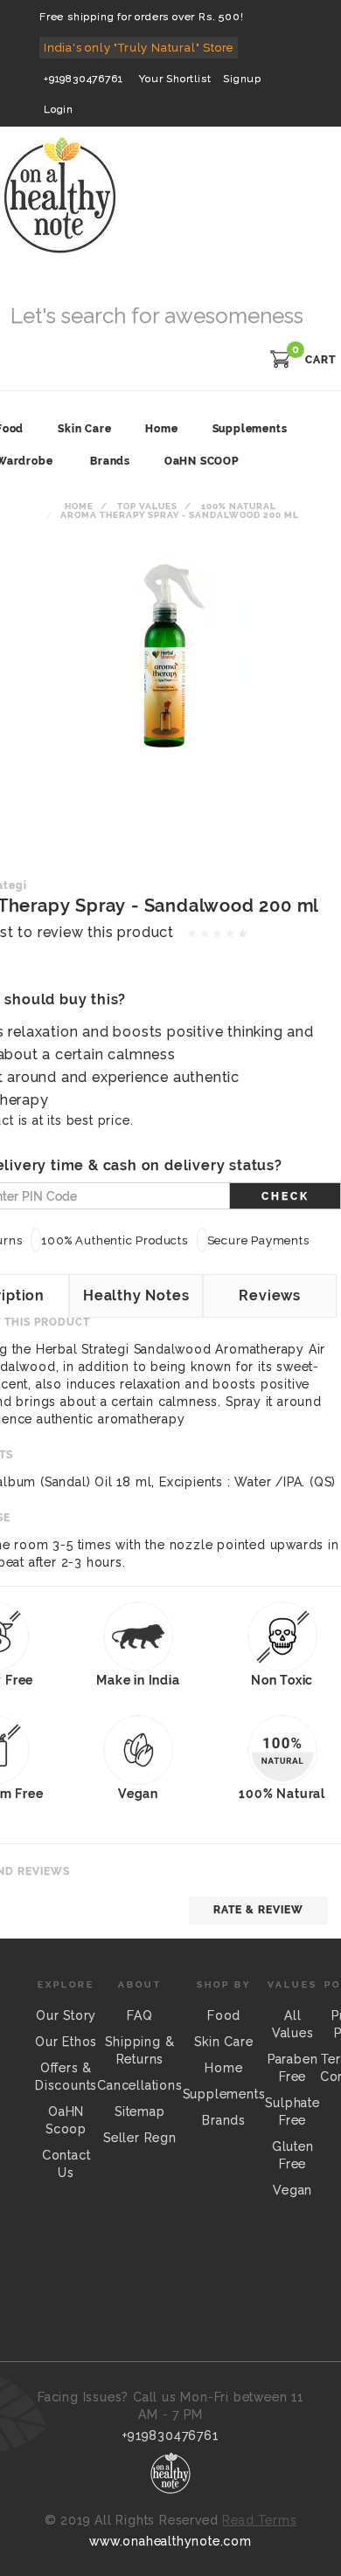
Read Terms (259, 2520)
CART (320, 360)
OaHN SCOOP (202, 461)
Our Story (66, 2015)
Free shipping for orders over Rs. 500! (141, 17)
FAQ (139, 2015)
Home (79, 506)
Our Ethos (66, 2042)
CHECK (285, 1196)
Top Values (147, 506)
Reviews (270, 1295)
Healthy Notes (136, 1295)
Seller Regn (140, 2138)
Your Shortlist (175, 79)
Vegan (292, 2190)
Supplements (224, 2094)
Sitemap (140, 2111)
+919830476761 (83, 79)
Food (224, 2015)
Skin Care (223, 2042)
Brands (110, 461)
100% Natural (239, 506)
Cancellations (139, 2085)
